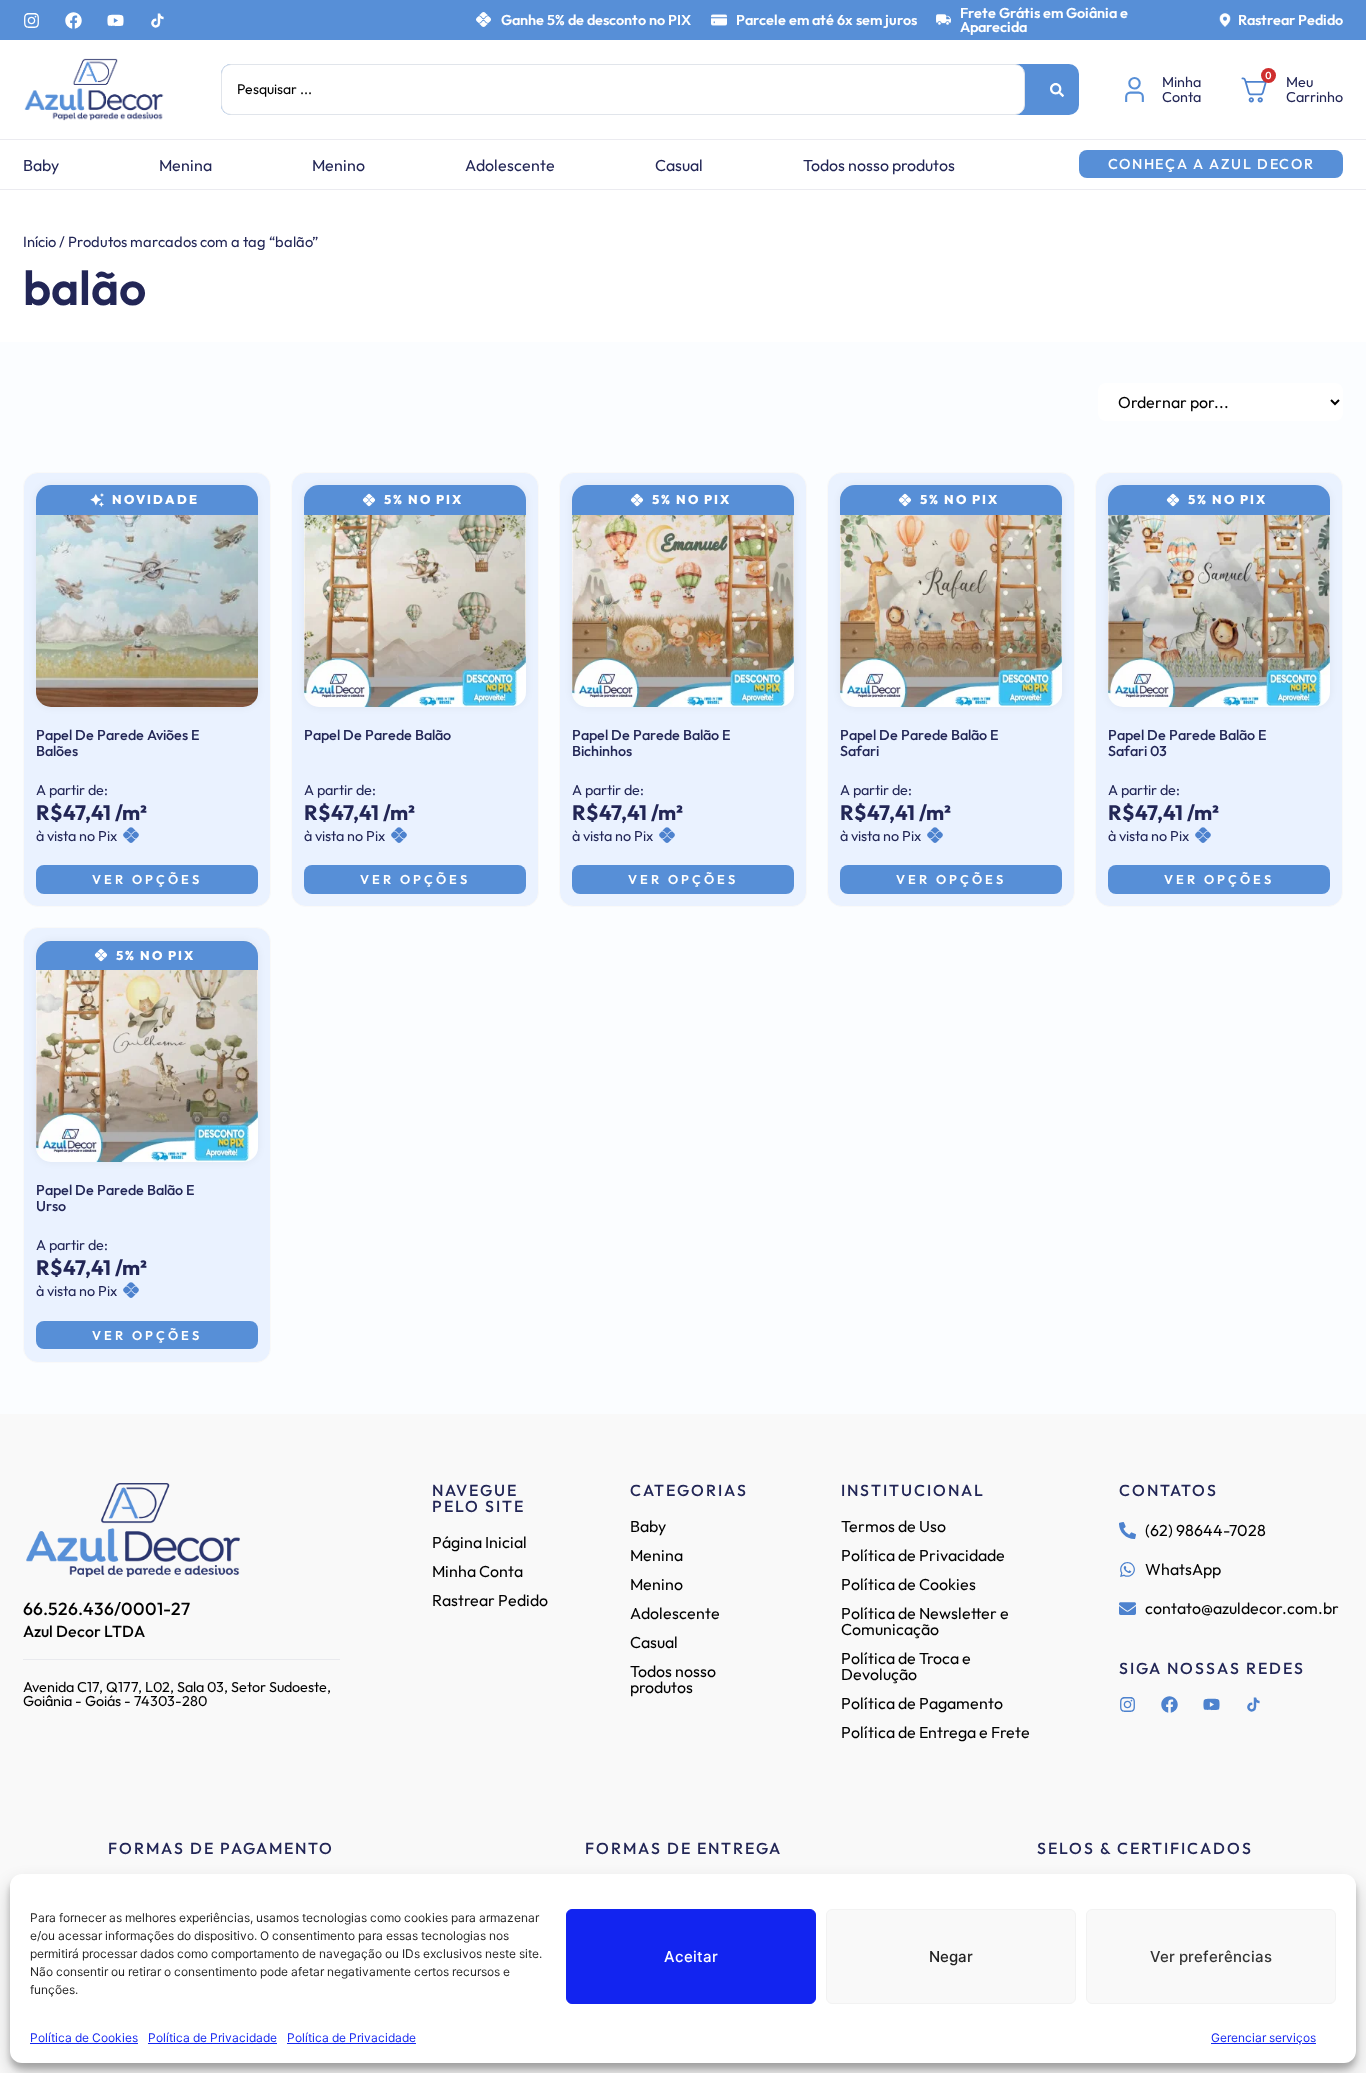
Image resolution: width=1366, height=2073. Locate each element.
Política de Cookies (84, 2037)
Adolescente (510, 165)
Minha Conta (477, 1571)
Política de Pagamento (922, 1703)
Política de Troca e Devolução (906, 1666)
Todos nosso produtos (879, 165)
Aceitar (691, 1956)
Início (39, 241)
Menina (185, 165)
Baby (41, 165)
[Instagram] (31, 20)
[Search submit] (1057, 90)
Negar (951, 1956)
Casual (679, 165)
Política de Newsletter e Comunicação (925, 1621)
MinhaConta (1181, 89)
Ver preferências (1211, 1956)
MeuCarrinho (1314, 89)
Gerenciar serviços (1263, 2037)
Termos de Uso (893, 1526)
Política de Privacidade (212, 2037)
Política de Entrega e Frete (935, 1732)
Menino (338, 165)
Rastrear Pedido (1290, 20)
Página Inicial (479, 1542)
